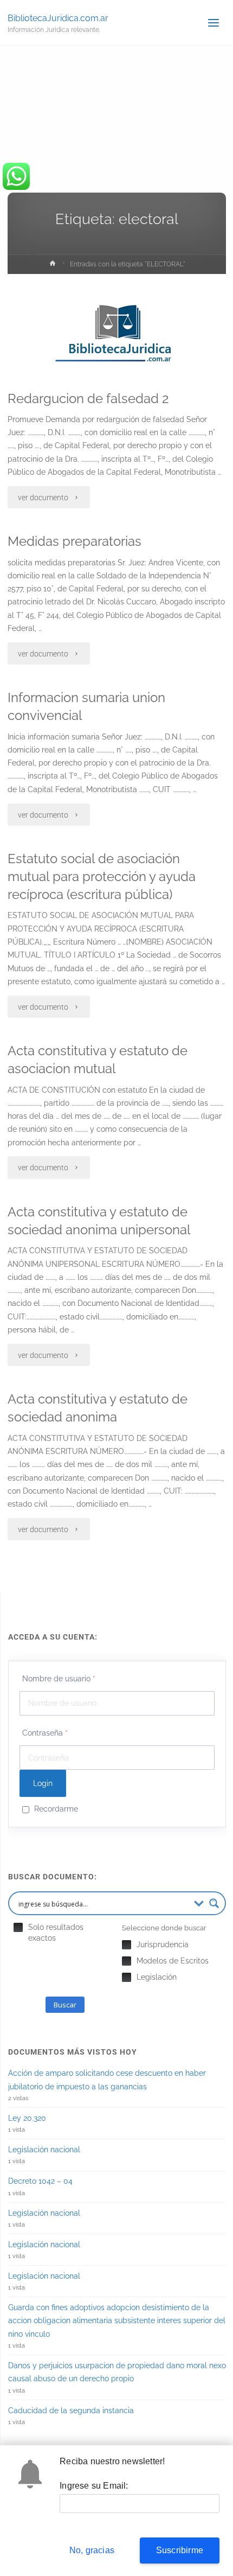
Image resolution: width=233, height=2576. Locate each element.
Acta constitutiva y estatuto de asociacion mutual (98, 1060)
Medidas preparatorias (75, 541)
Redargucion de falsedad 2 (88, 399)
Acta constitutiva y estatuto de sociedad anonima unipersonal (99, 1221)
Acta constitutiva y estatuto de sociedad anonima (98, 1408)
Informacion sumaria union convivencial (86, 707)
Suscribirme (180, 2550)
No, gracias (92, 2550)
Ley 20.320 (27, 2118)
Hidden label (18, 1927)
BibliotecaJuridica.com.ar (58, 18)
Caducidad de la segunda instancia (71, 2411)
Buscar (65, 2005)
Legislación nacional (44, 2150)
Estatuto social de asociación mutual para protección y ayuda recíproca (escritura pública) (102, 877)
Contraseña (45, 1733)
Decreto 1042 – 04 (40, 2181)
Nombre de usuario (59, 1679)
